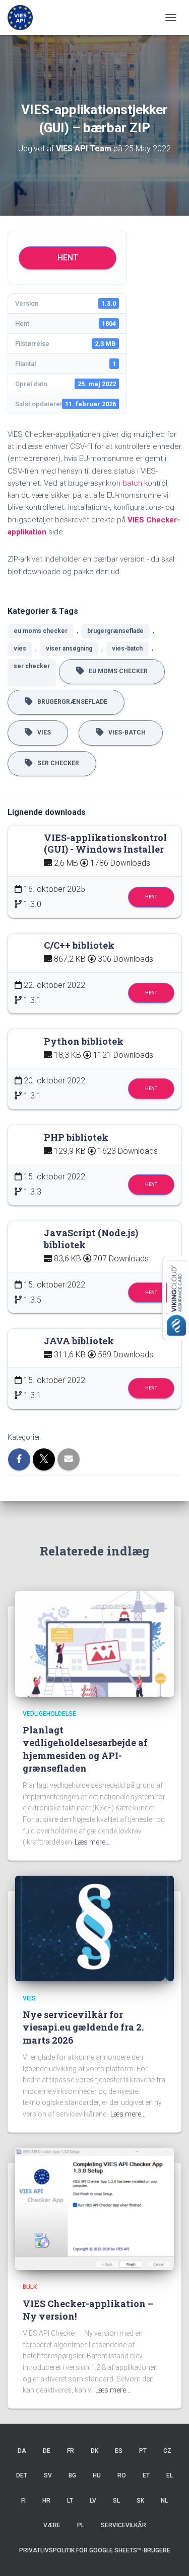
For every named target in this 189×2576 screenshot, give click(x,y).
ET (146, 2475)
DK (94, 2451)
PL (81, 2525)
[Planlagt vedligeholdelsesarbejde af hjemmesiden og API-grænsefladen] (94, 1643)
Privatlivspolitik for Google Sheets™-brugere (95, 2550)
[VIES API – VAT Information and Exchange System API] (24, 18)
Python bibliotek (84, 1041)
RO (122, 2475)
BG (72, 2475)
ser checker (32, 666)
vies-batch (127, 649)
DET (22, 2475)
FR (71, 2451)
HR (46, 2501)
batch (132, 483)
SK (140, 2501)
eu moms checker (41, 631)
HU (97, 2475)
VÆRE (52, 2525)
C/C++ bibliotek (79, 945)
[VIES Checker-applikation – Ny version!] (94, 2208)
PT (143, 2451)
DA (22, 2451)
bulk (30, 2287)
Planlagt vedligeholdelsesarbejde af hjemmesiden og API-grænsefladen (85, 1749)
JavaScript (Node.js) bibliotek (91, 1239)
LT (70, 2501)
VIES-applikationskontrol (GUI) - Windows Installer (105, 844)
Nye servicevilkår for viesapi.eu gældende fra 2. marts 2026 (83, 2027)
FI (23, 2501)
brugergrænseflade (115, 631)
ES (119, 2451)
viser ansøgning (69, 649)
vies (20, 649)
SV (48, 2475)
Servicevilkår (123, 2525)
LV (93, 2501)
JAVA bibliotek (79, 1341)
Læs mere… (92, 1842)
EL (170, 2475)
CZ (167, 2451)
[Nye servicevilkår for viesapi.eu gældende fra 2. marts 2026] (94, 1928)
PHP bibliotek (76, 1137)
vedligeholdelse (49, 1714)
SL (116, 2501)
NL (164, 2501)
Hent (68, 258)
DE (47, 2451)
